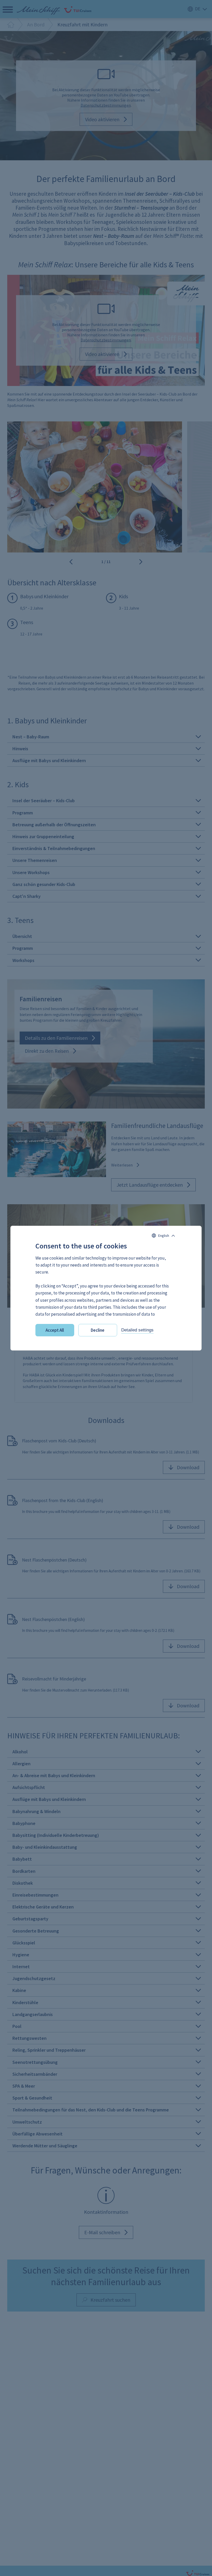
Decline (98, 1330)
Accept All (55, 1330)
